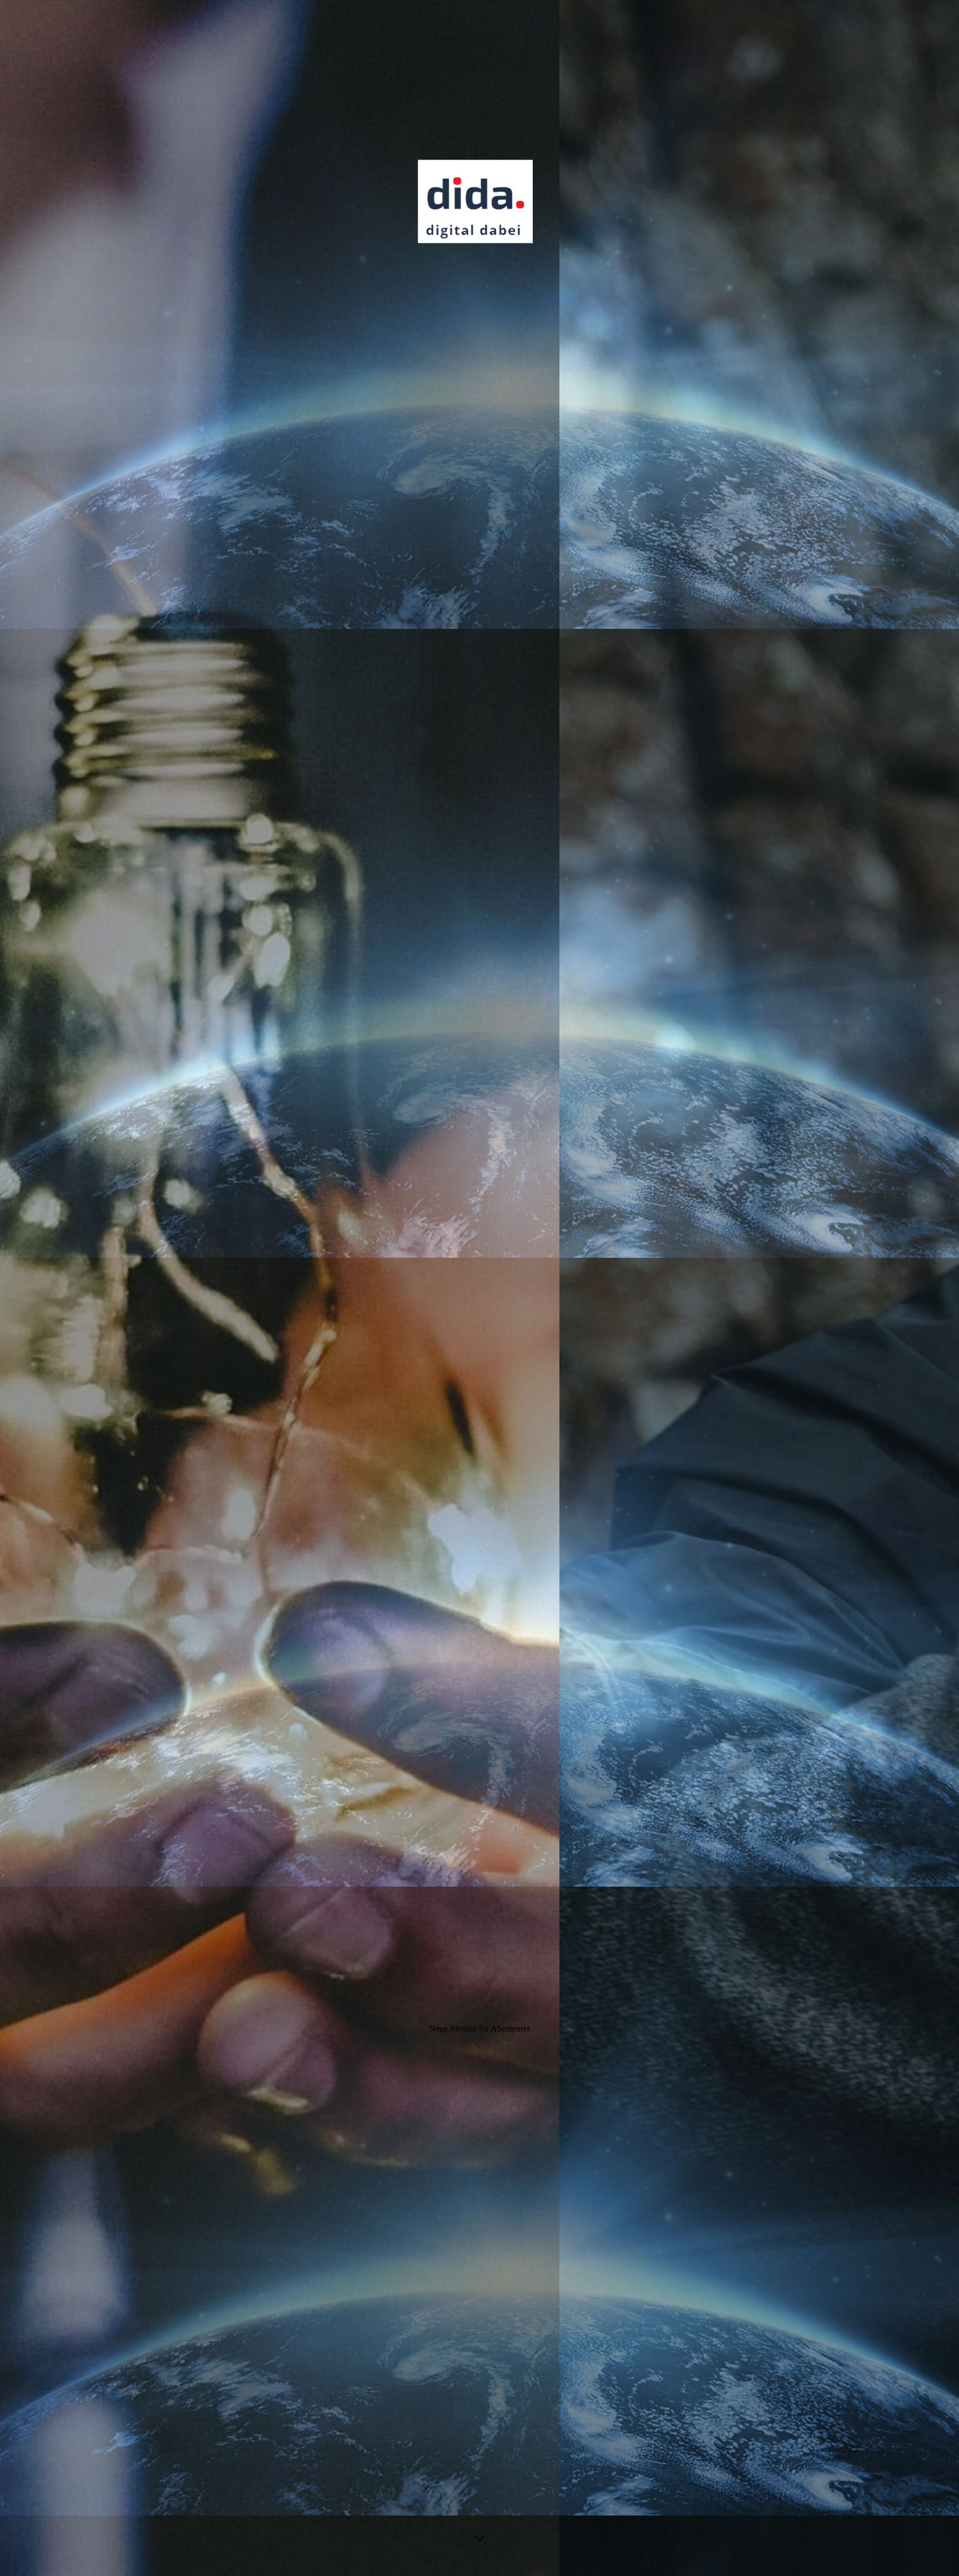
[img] (479, 1288)
